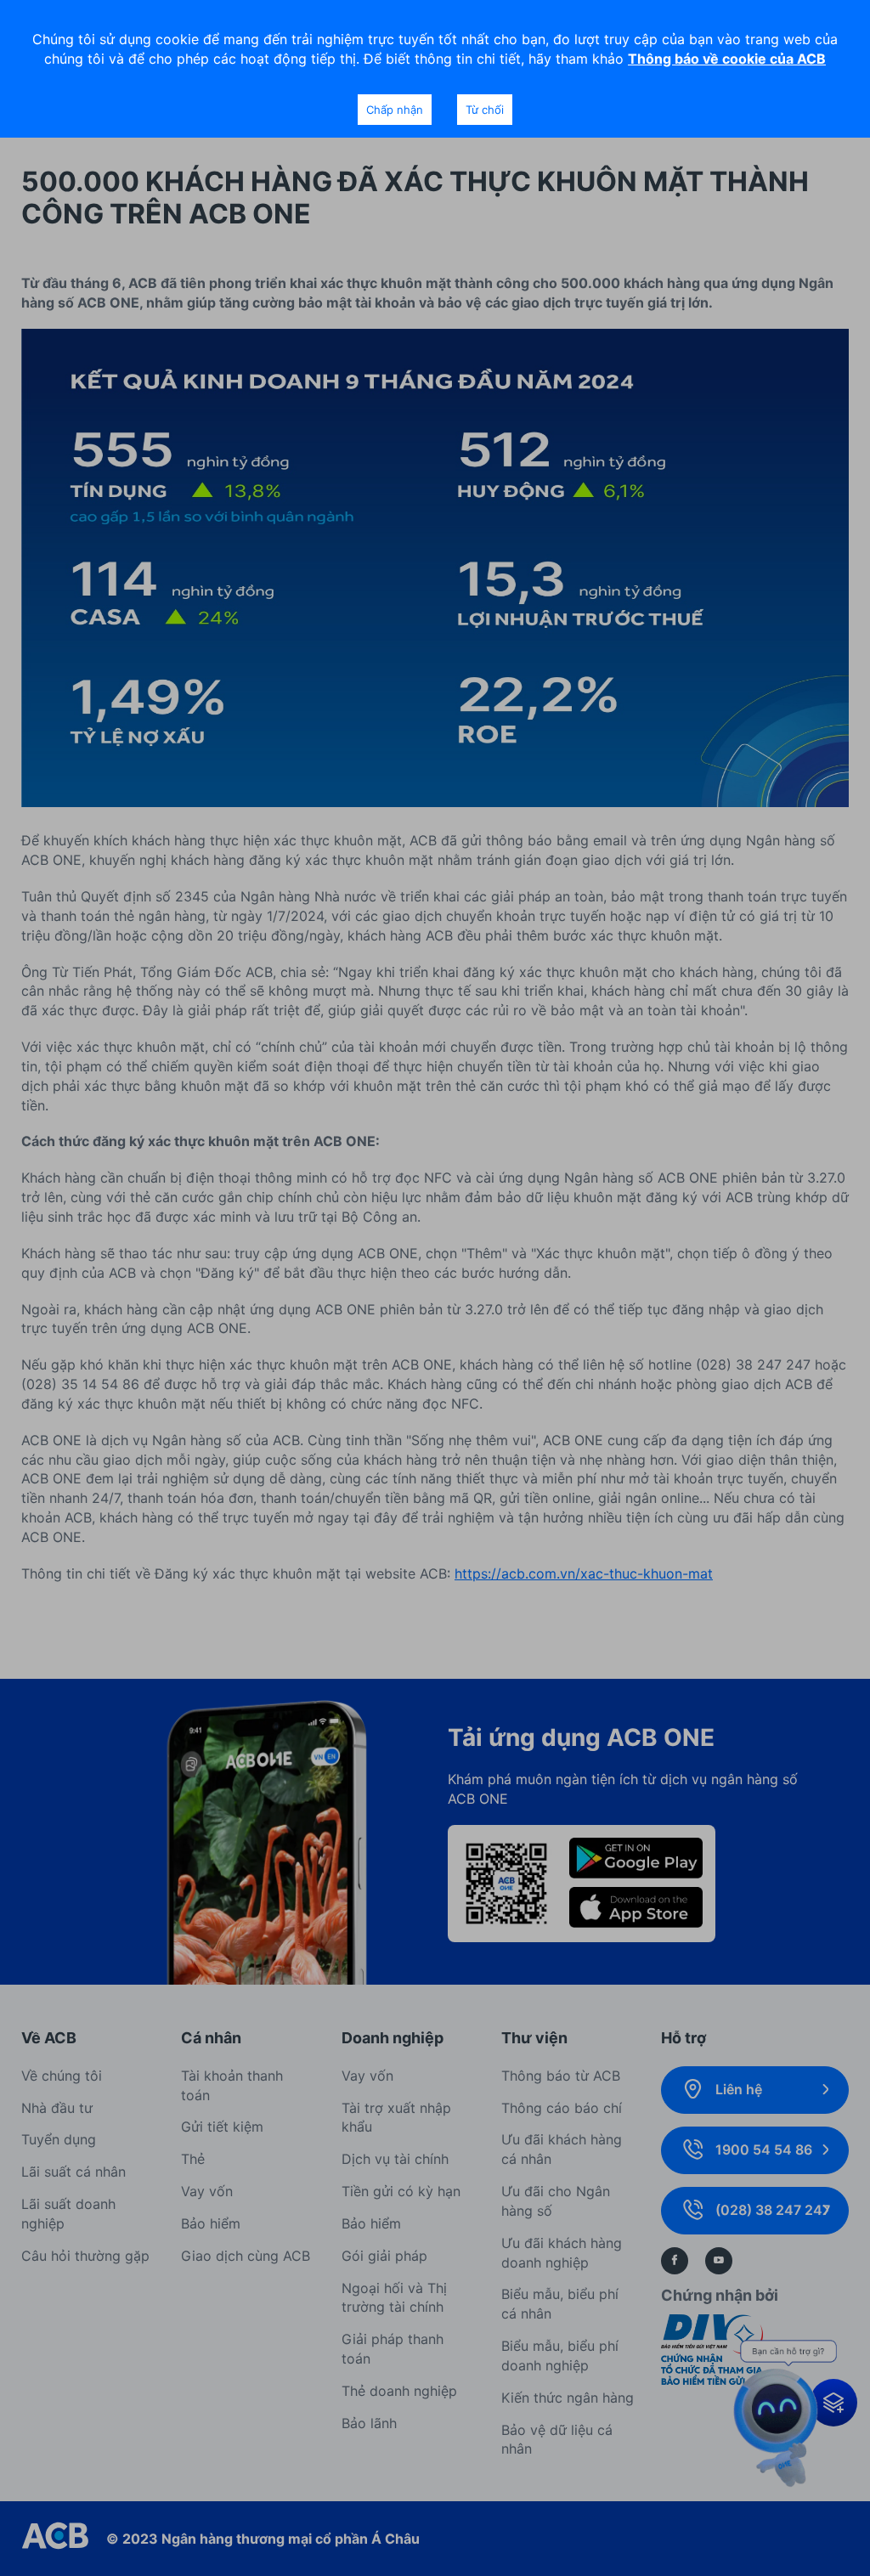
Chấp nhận (395, 110)
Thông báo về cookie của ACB (727, 59)
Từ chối (485, 110)
